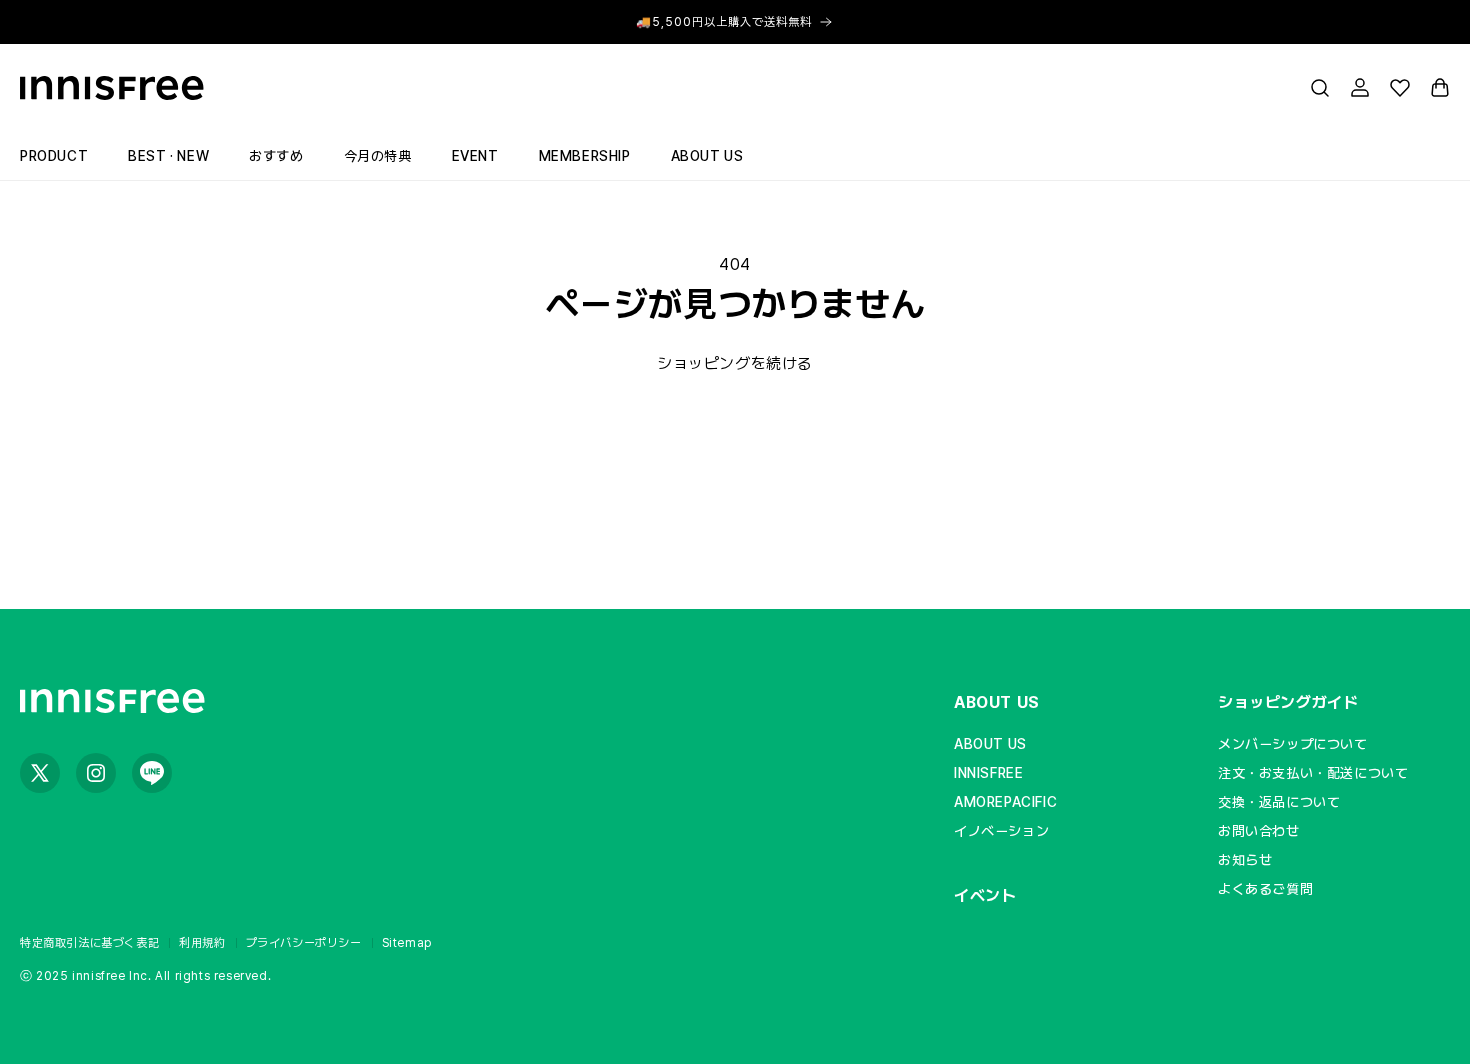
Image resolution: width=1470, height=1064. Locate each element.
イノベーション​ (1001, 831)
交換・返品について (1279, 802)
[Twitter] (40, 773)
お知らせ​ (1245, 860)
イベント (985, 895)
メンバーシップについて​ (1293, 744)
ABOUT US (997, 702)
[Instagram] (96, 773)
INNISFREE (988, 773)
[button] (1320, 88)
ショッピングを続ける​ (735, 363)
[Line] (152, 773)
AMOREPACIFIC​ (1005, 802)
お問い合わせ (1259, 831)
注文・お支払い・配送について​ (1313, 773)
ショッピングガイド (1288, 702)
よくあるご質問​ (1265, 889)
